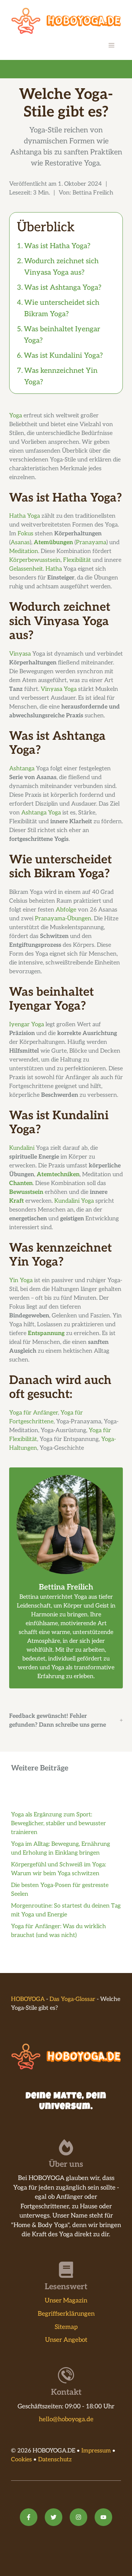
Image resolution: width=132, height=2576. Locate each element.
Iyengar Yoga (27, 1025)
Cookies (21, 2460)
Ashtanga (22, 769)
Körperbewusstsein (35, 560)
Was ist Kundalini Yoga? (63, 356)
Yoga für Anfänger (34, 1413)
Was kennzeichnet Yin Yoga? (61, 376)
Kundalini (22, 1148)
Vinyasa (20, 654)
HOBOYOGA (28, 1999)
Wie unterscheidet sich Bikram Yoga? (62, 308)
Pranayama (91, 543)
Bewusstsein (26, 1192)
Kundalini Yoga (74, 1201)
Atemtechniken (58, 1175)
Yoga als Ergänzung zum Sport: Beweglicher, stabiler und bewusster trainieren (58, 1824)
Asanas (20, 543)
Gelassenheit (26, 569)
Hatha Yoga (25, 516)
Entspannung (46, 1333)
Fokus (25, 534)
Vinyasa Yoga (59, 689)
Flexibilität (77, 560)
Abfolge (66, 910)
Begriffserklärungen (66, 2314)
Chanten (21, 1183)
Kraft (16, 1201)
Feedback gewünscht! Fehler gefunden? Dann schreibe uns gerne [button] (58, 1721)
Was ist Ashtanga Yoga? (63, 288)
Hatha (54, 569)
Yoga (16, 416)
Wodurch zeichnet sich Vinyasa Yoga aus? (61, 267)
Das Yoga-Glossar (72, 1999)
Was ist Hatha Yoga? (57, 246)
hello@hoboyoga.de (66, 2419)
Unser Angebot (66, 2340)
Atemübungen (53, 543)
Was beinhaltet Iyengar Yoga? (62, 335)
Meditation (24, 551)
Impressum (96, 2451)
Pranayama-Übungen (63, 919)
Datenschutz (55, 2460)
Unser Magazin (66, 2301)
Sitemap (66, 2327)
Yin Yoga (21, 1280)
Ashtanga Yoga (41, 813)
